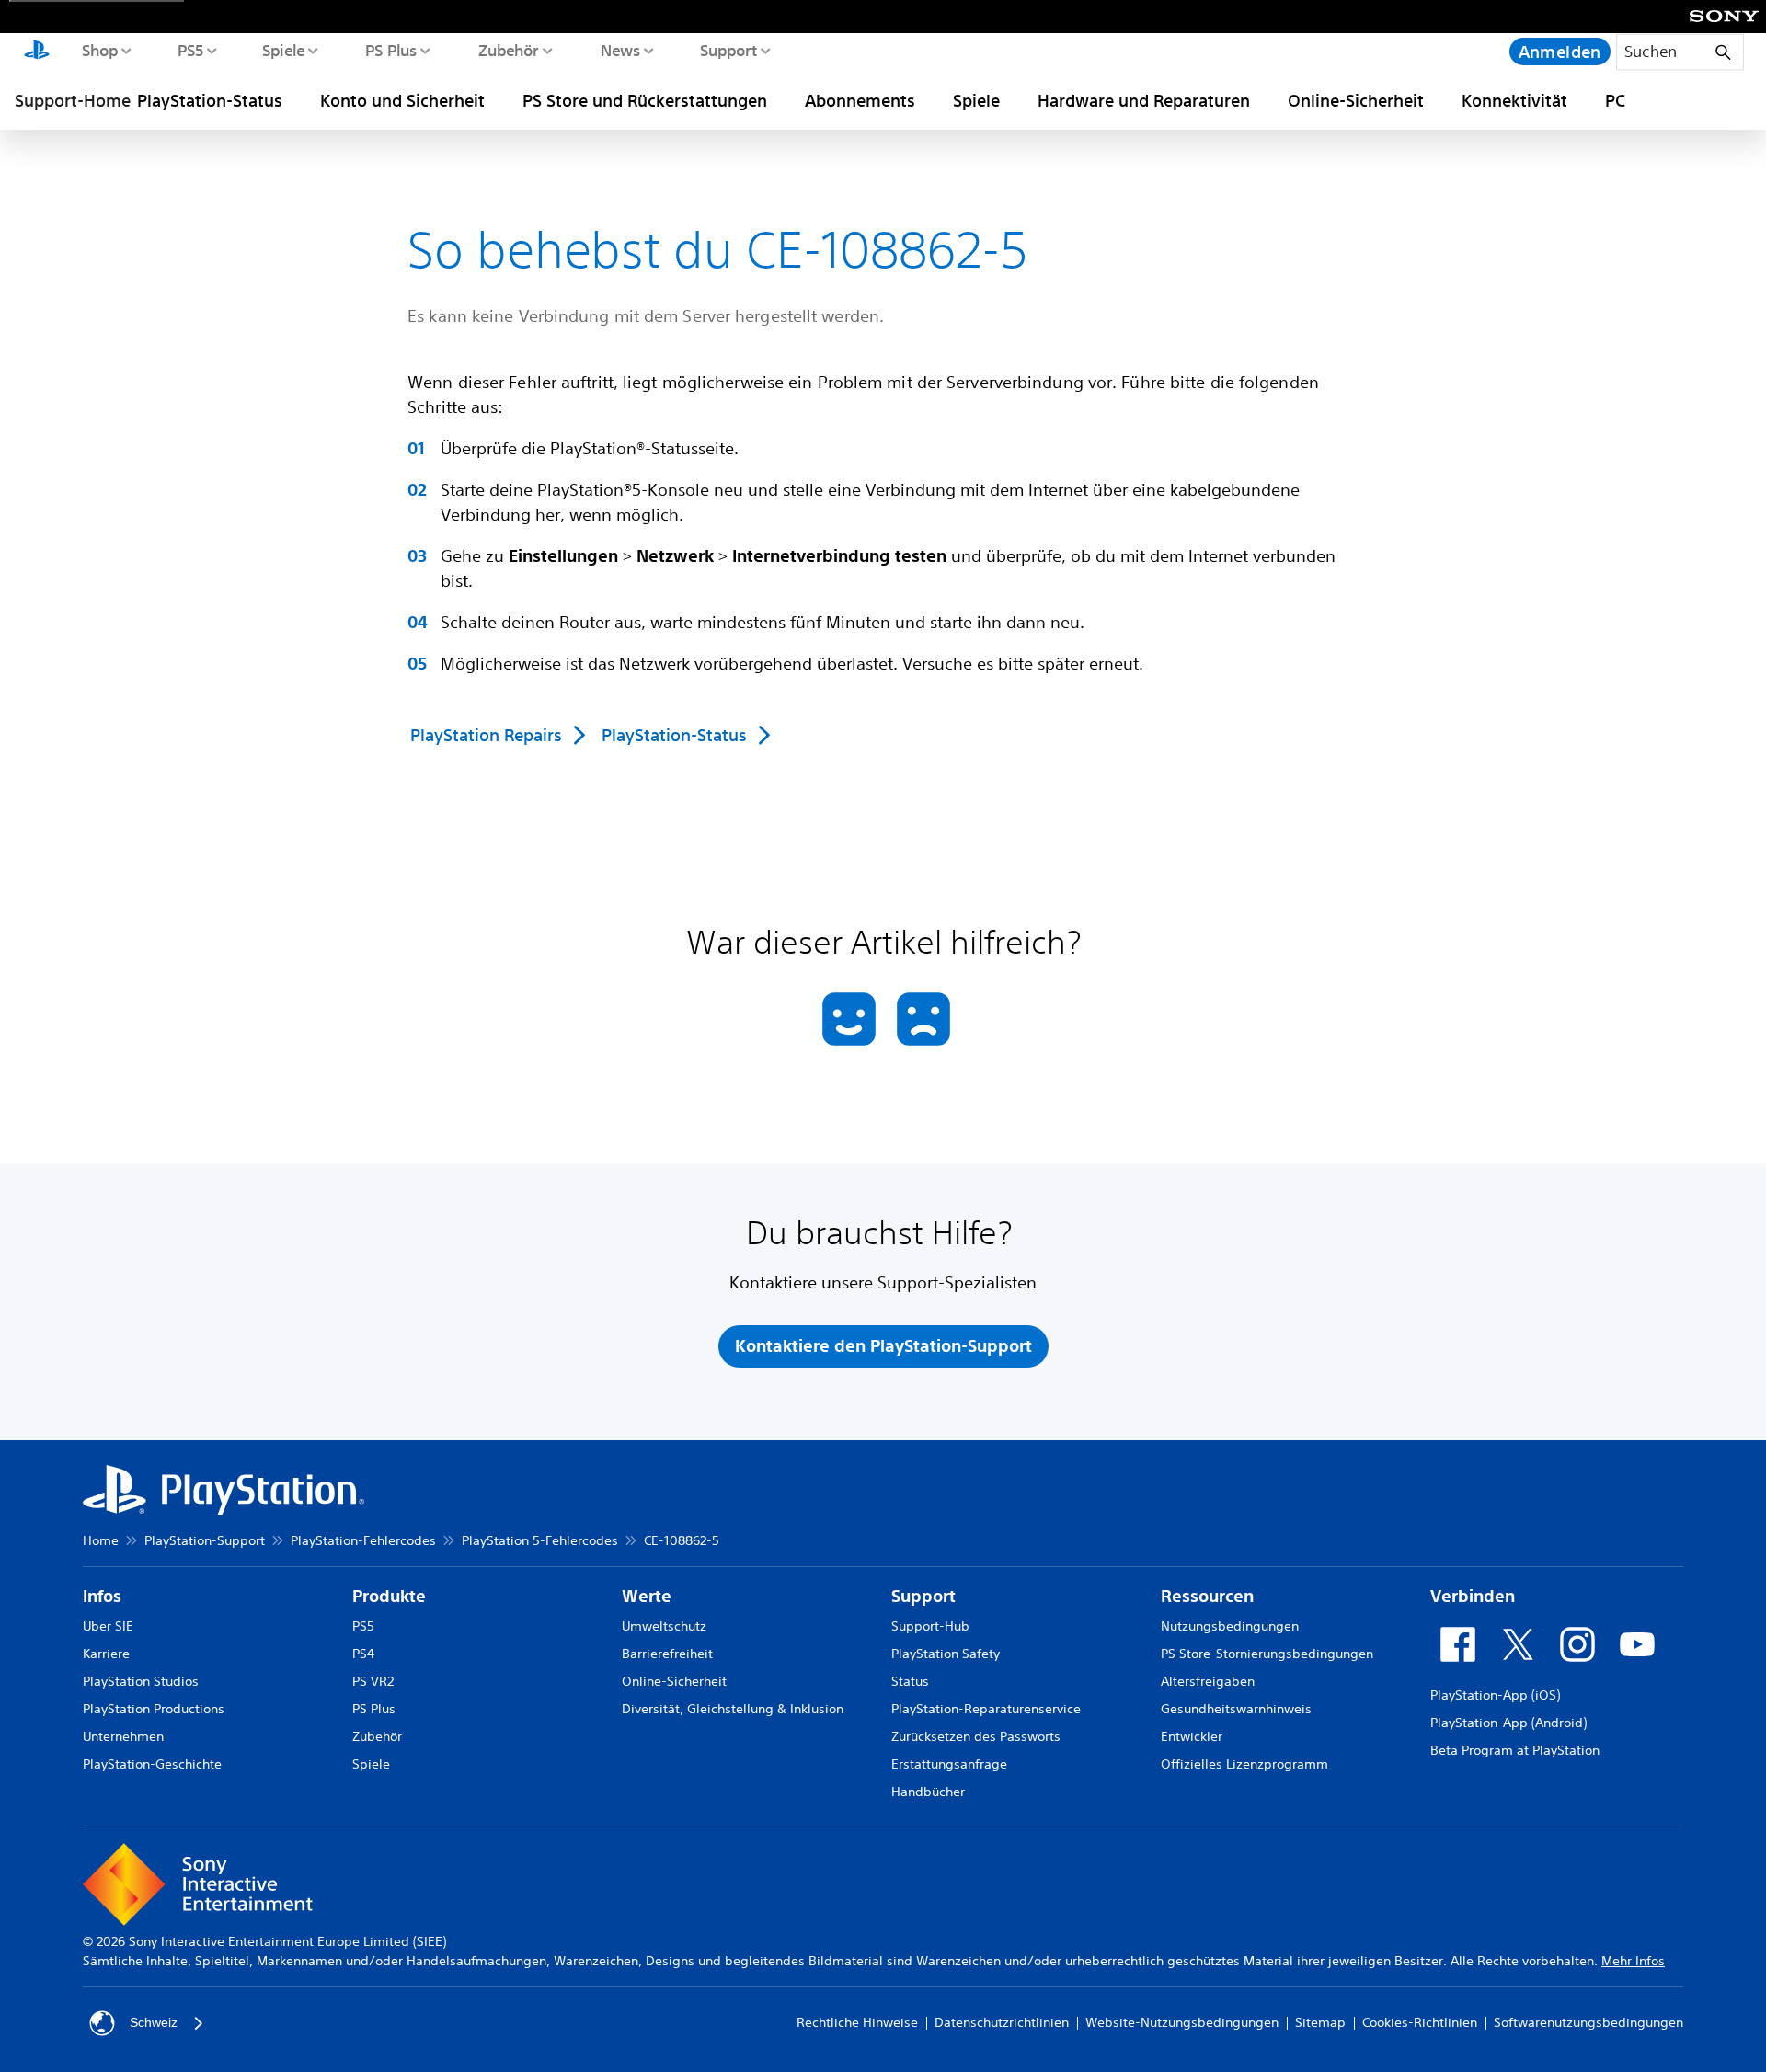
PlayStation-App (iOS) (1495, 1695)
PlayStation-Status (210, 100)
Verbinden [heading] (1473, 1596)
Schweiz (154, 2022)
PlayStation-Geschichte (152, 1764)
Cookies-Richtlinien (1420, 2022)
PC (1615, 100)
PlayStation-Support (205, 1540)
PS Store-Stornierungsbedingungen (1267, 1654)
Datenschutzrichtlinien (1002, 2022)
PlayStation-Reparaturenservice (986, 1709)
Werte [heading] (647, 1596)
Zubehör (508, 50)
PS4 (363, 1654)
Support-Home (73, 100)
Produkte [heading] (389, 1596)
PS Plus (390, 50)
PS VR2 (373, 1681)
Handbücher (928, 1792)
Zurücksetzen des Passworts (976, 1736)
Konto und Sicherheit (402, 100)
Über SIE (108, 1626)
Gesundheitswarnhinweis (1236, 1709)
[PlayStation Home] (37, 52)
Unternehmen (123, 1736)
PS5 (190, 50)
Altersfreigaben (1208, 1681)
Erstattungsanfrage (949, 1764)
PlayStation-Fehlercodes (363, 1540)
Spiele (283, 50)
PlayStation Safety (946, 1654)
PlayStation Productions (154, 1709)
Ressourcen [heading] (1207, 1596)
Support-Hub (930, 1626)
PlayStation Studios (141, 1681)
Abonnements (860, 100)
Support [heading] (923, 1596)
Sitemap (1320, 2022)
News (619, 50)
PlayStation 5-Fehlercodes (540, 1540)
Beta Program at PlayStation (1515, 1750)
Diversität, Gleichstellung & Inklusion (733, 1709)
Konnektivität (1514, 100)
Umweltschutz (664, 1626)
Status (910, 1681)
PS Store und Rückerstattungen (645, 100)
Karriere (106, 1654)
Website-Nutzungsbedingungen (1182, 2022)
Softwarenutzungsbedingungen (1588, 2022)
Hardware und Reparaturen (1144, 100)
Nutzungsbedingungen (1230, 1626)
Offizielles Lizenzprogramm (1244, 1764)
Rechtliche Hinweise (857, 2022)
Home (101, 1540)
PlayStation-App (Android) (1508, 1723)
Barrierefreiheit (667, 1654)
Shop (99, 50)
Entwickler (1192, 1736)
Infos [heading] (102, 1596)
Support (728, 50)
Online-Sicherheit (1356, 100)
